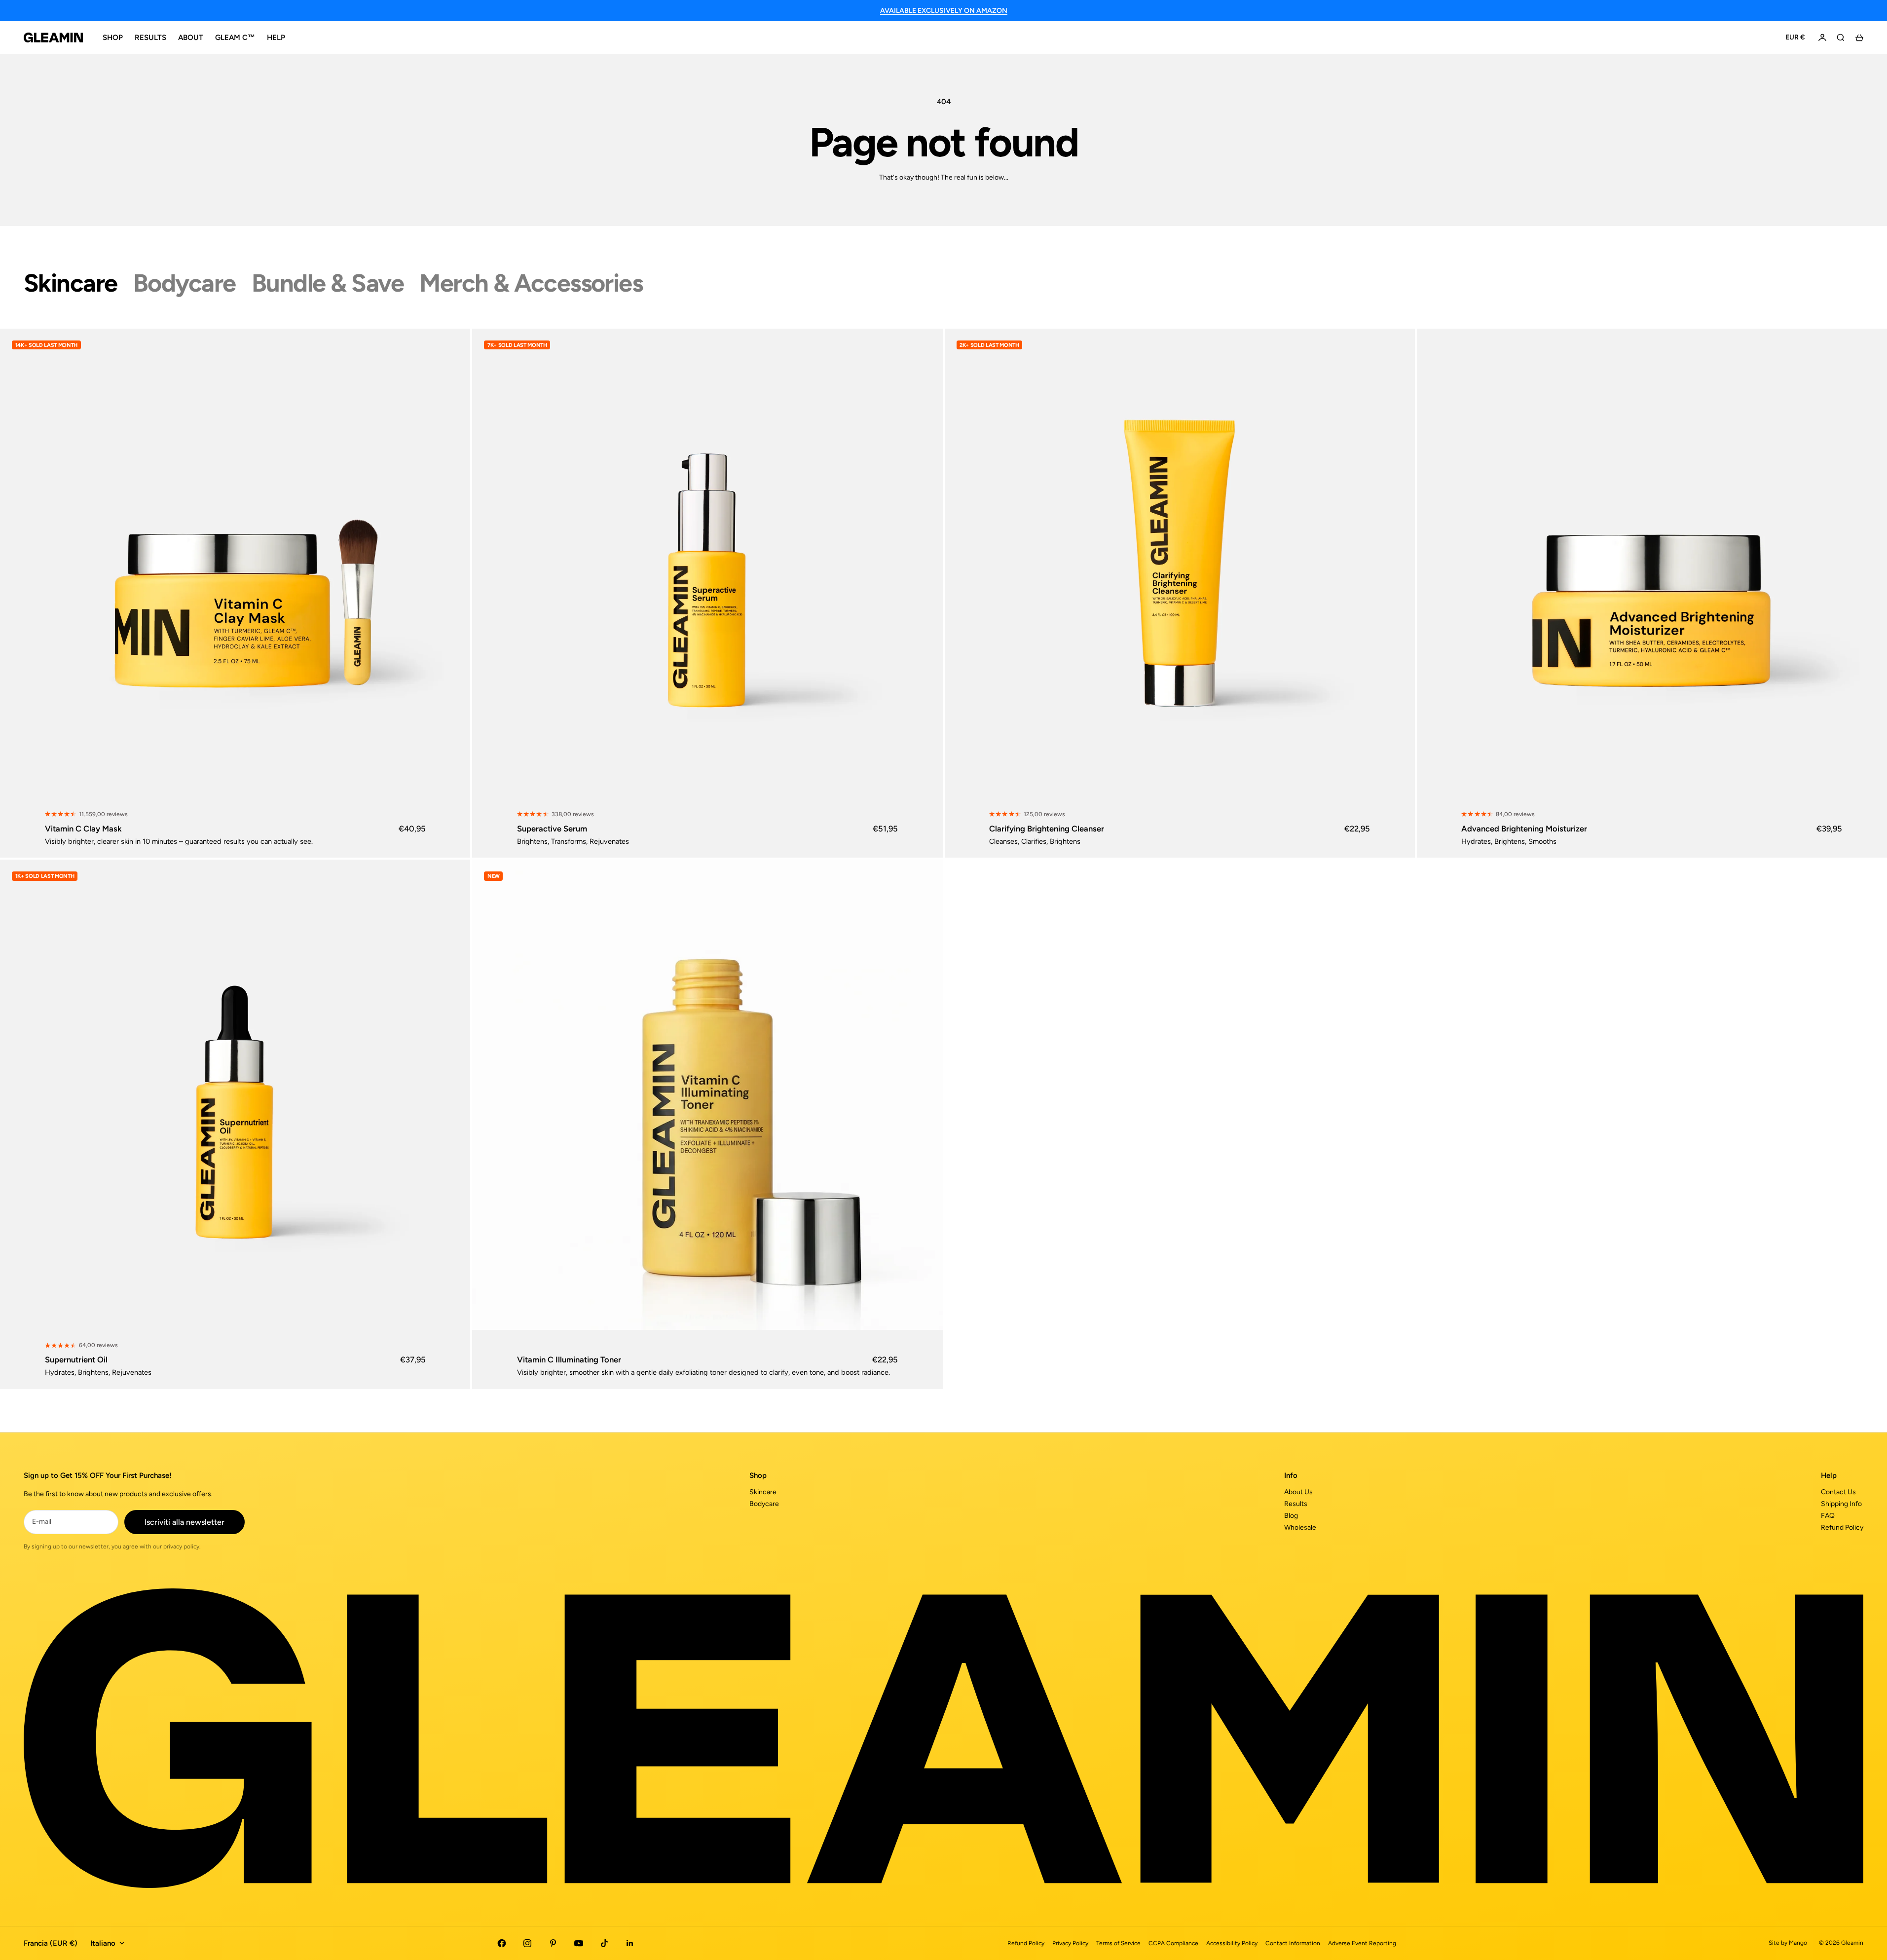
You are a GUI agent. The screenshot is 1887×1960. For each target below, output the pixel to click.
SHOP (113, 38)
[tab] (71, 283)
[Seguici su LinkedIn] (630, 1943)
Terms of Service (1118, 1943)
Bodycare (764, 1504)
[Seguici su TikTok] (604, 1943)
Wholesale (1300, 1527)
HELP (276, 38)
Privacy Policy (1070, 1943)
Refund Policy (1842, 1527)
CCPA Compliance (1173, 1943)
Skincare (763, 1492)
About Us (1298, 1492)
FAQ (1828, 1516)
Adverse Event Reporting (1362, 1943)
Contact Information (1293, 1943)
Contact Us (1838, 1492)
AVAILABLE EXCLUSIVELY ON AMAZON (944, 11)
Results (1296, 1504)
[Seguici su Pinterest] (553, 1943)
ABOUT (191, 38)
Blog (1291, 1516)
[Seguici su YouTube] (579, 1943)
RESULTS (150, 38)
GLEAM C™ (235, 38)
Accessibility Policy (1232, 1943)
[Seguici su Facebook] (502, 1943)
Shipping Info (1841, 1504)
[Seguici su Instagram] (527, 1943)
